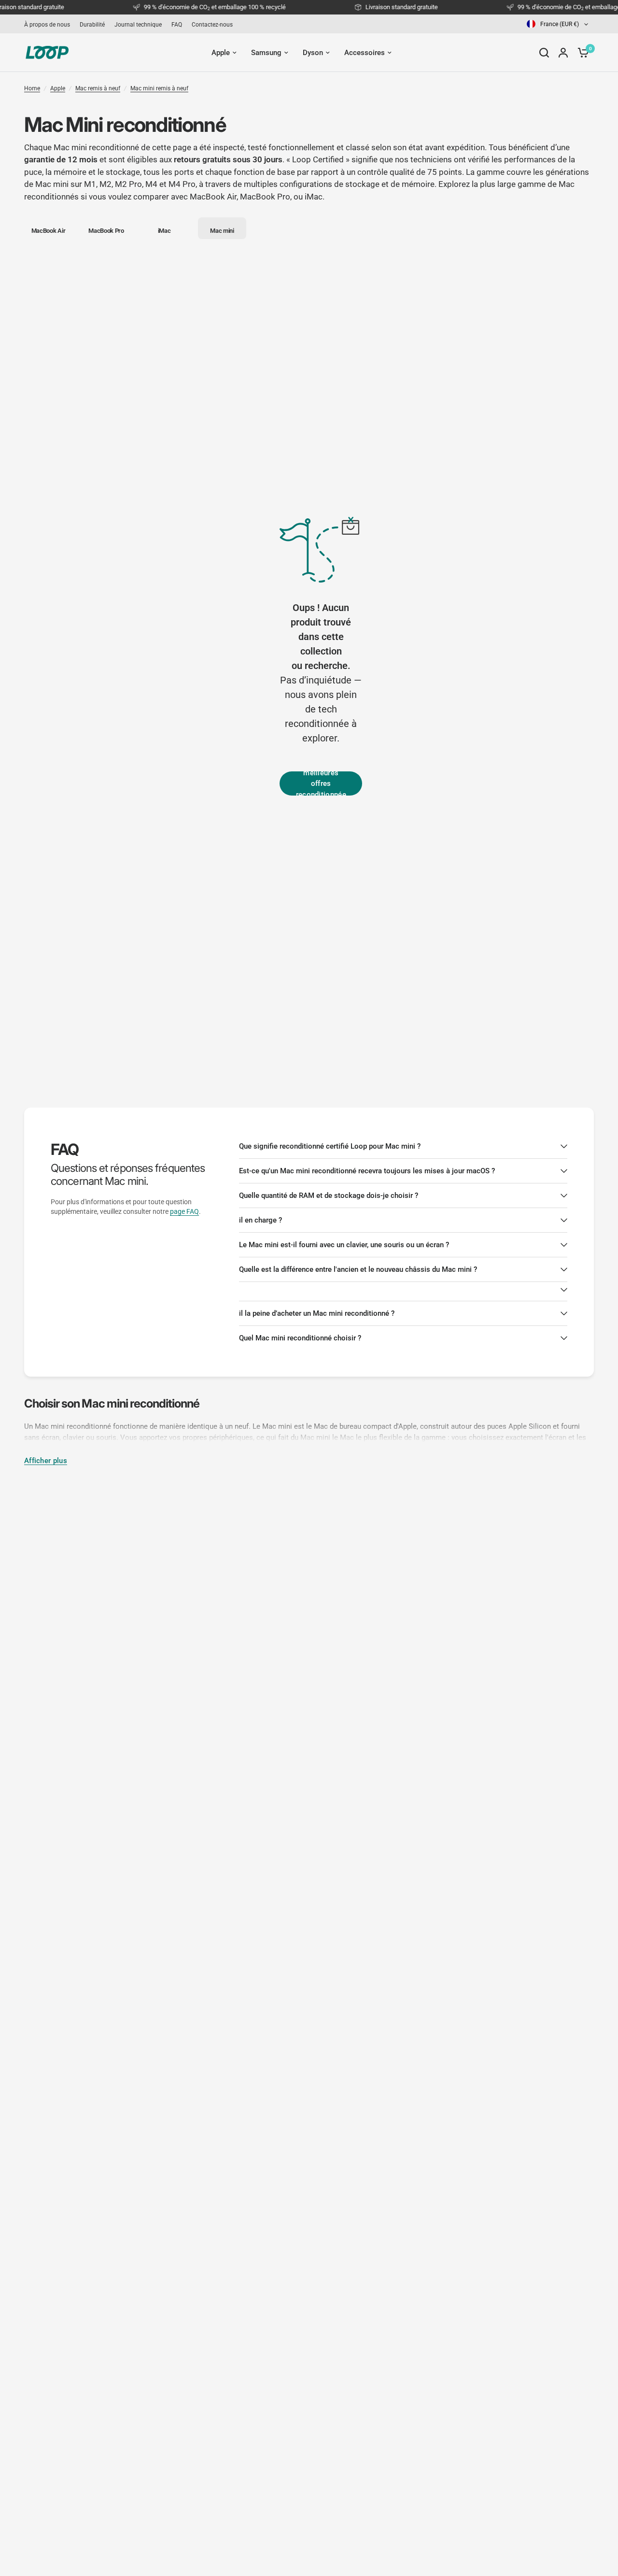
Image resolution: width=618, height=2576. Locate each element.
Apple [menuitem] (221, 53)
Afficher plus (46, 1461)
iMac (314, 197)
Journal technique (138, 25)
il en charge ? (260, 1220)
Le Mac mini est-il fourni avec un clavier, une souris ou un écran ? (344, 1245)
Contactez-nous (212, 25)
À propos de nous (47, 25)
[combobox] (558, 24)
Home (32, 88)
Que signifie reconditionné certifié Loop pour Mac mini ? (330, 1146)
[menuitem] (49, 25)
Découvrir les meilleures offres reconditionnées (321, 783)
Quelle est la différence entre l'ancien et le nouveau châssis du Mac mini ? (358, 1269)
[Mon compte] (563, 53)
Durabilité (92, 25)
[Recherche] (544, 53)
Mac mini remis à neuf (159, 88)
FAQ (177, 25)
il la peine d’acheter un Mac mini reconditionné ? (317, 1313)
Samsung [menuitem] (266, 53)
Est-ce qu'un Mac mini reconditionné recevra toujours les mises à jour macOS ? (367, 1171)
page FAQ (184, 1211)
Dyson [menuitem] (313, 53)
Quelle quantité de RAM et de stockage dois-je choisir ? (329, 1195)
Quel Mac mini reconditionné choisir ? (300, 1338)
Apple (58, 88)
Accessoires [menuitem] (365, 53)
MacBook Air (213, 197)
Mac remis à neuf (98, 88)
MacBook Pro (265, 197)
